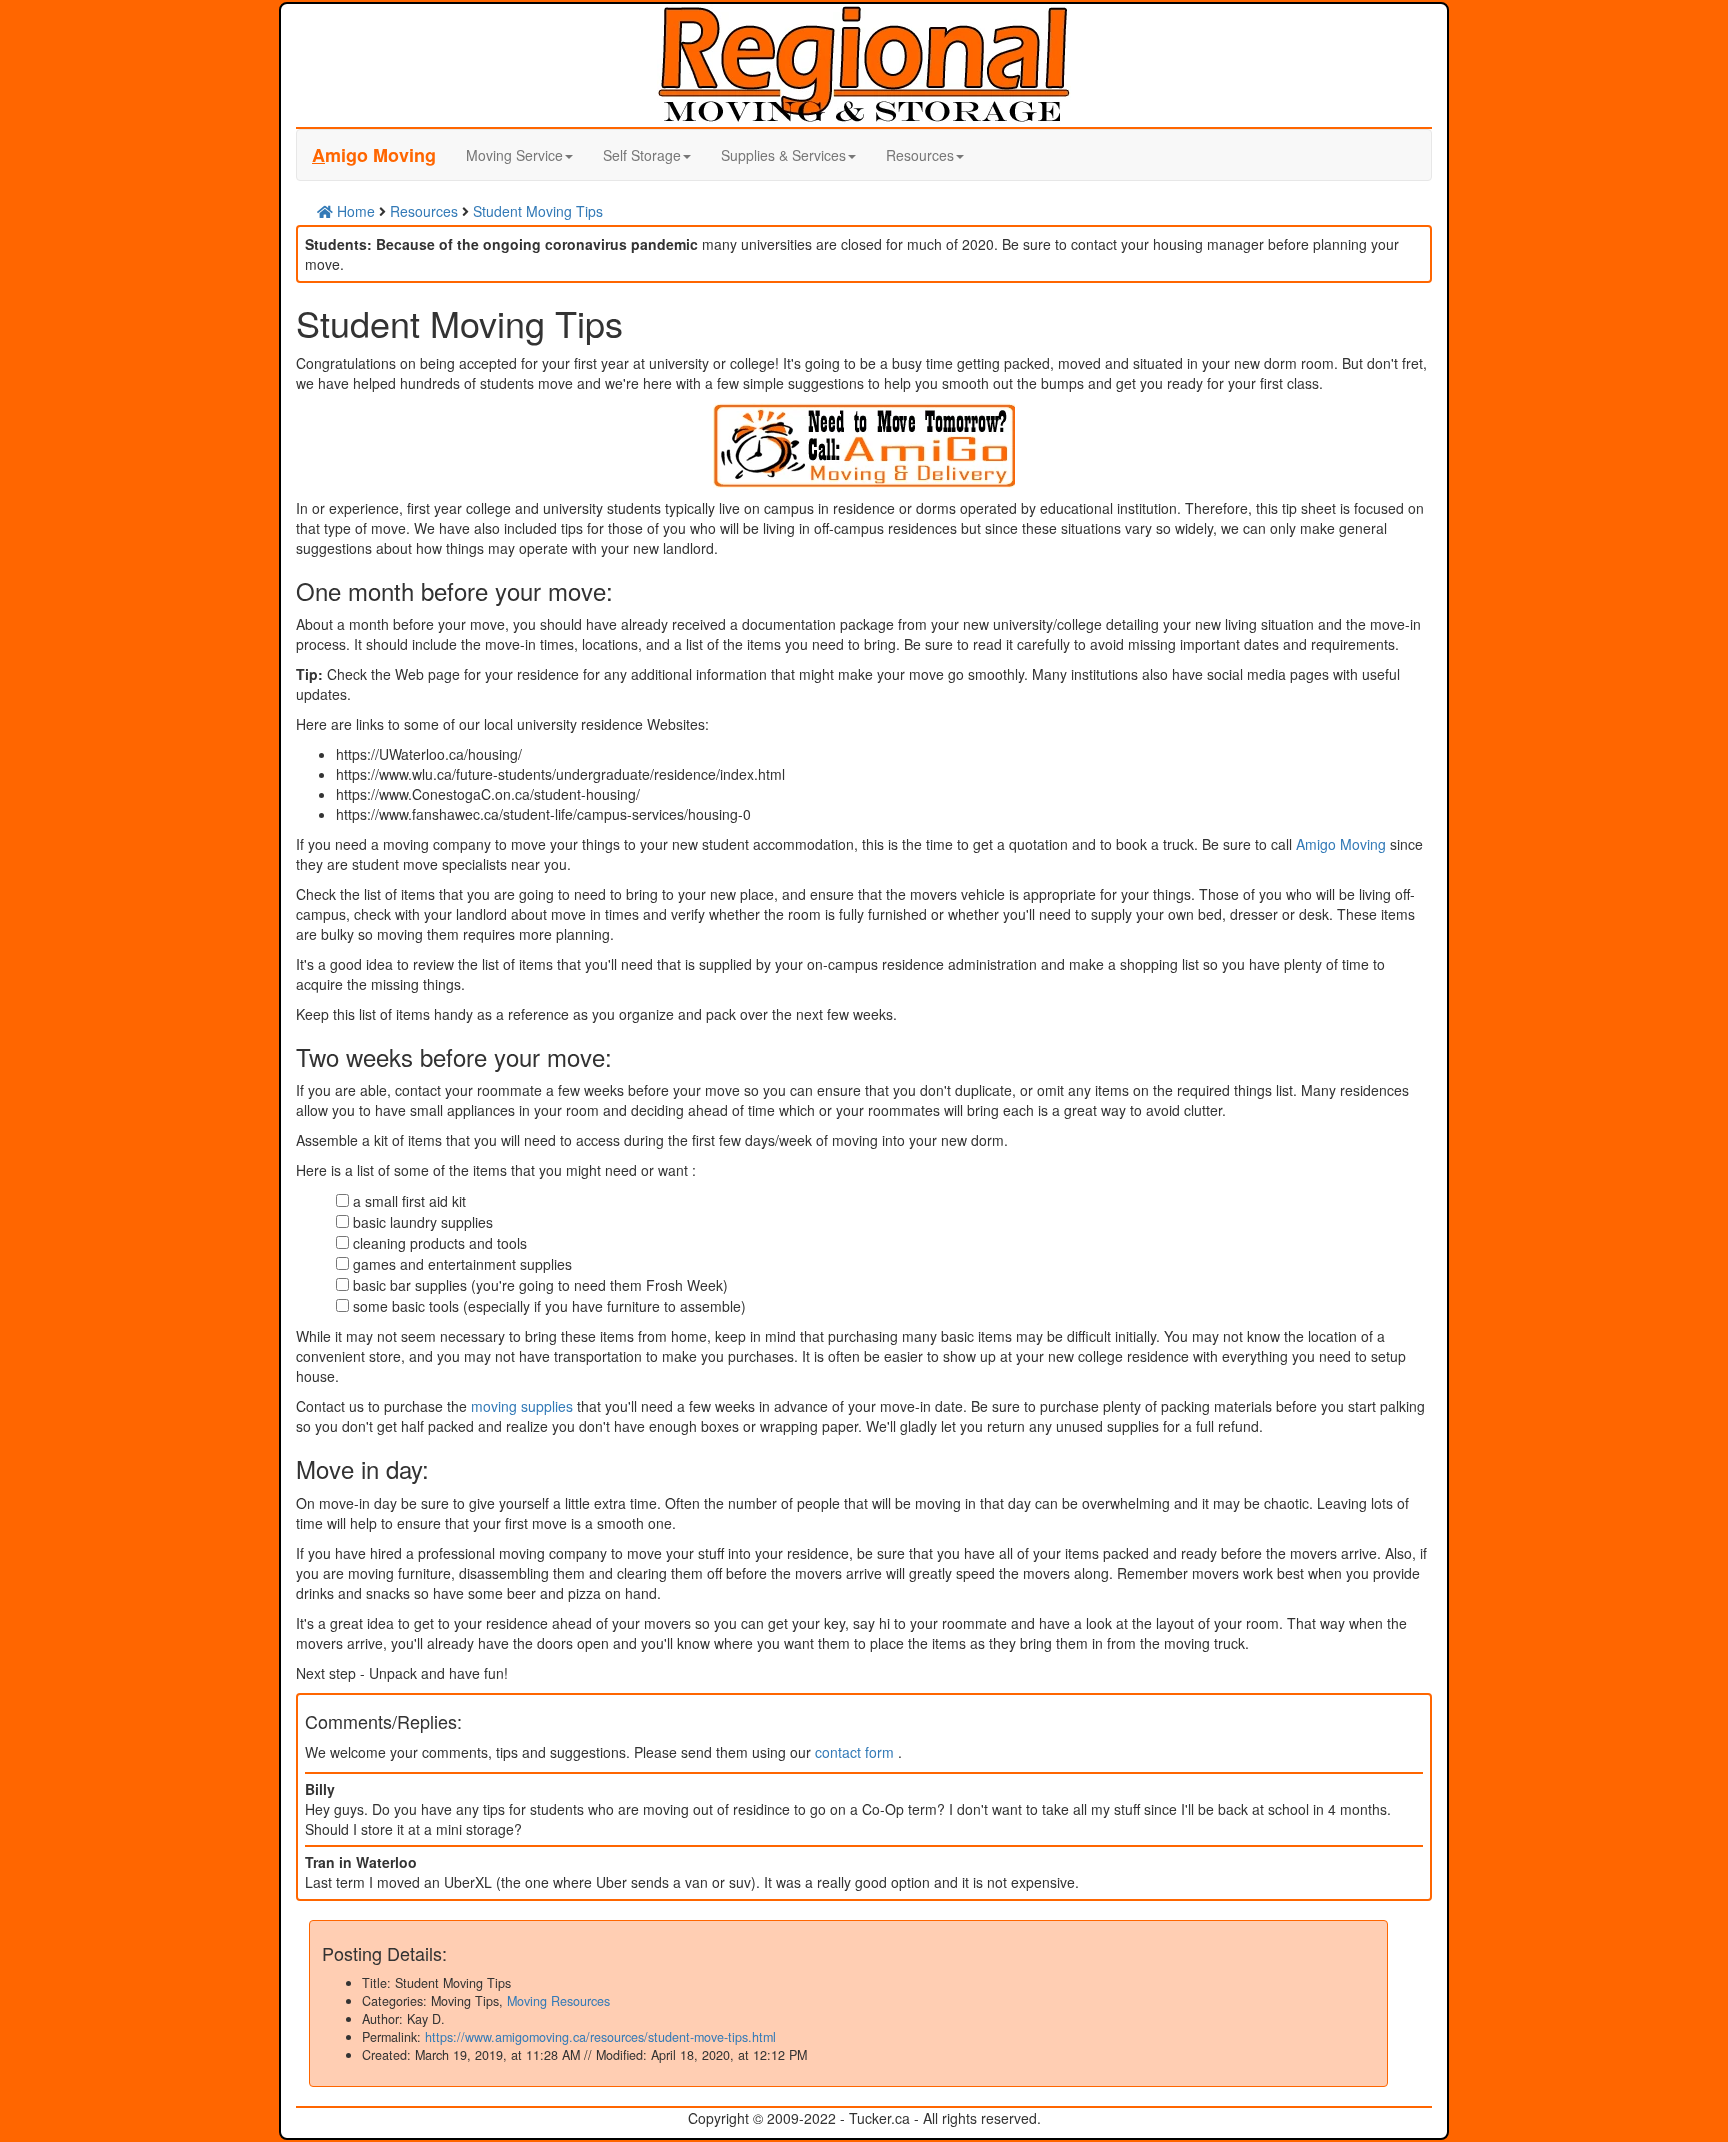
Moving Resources (558, 2001)
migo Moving (374, 155)
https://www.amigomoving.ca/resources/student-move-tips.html (600, 2037)
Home (354, 211)
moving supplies (522, 1406)
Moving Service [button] (514, 155)
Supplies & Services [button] (783, 155)
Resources (424, 211)
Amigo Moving (1341, 844)
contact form (856, 1752)
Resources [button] (920, 155)
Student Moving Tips (538, 211)
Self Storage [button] (642, 155)
